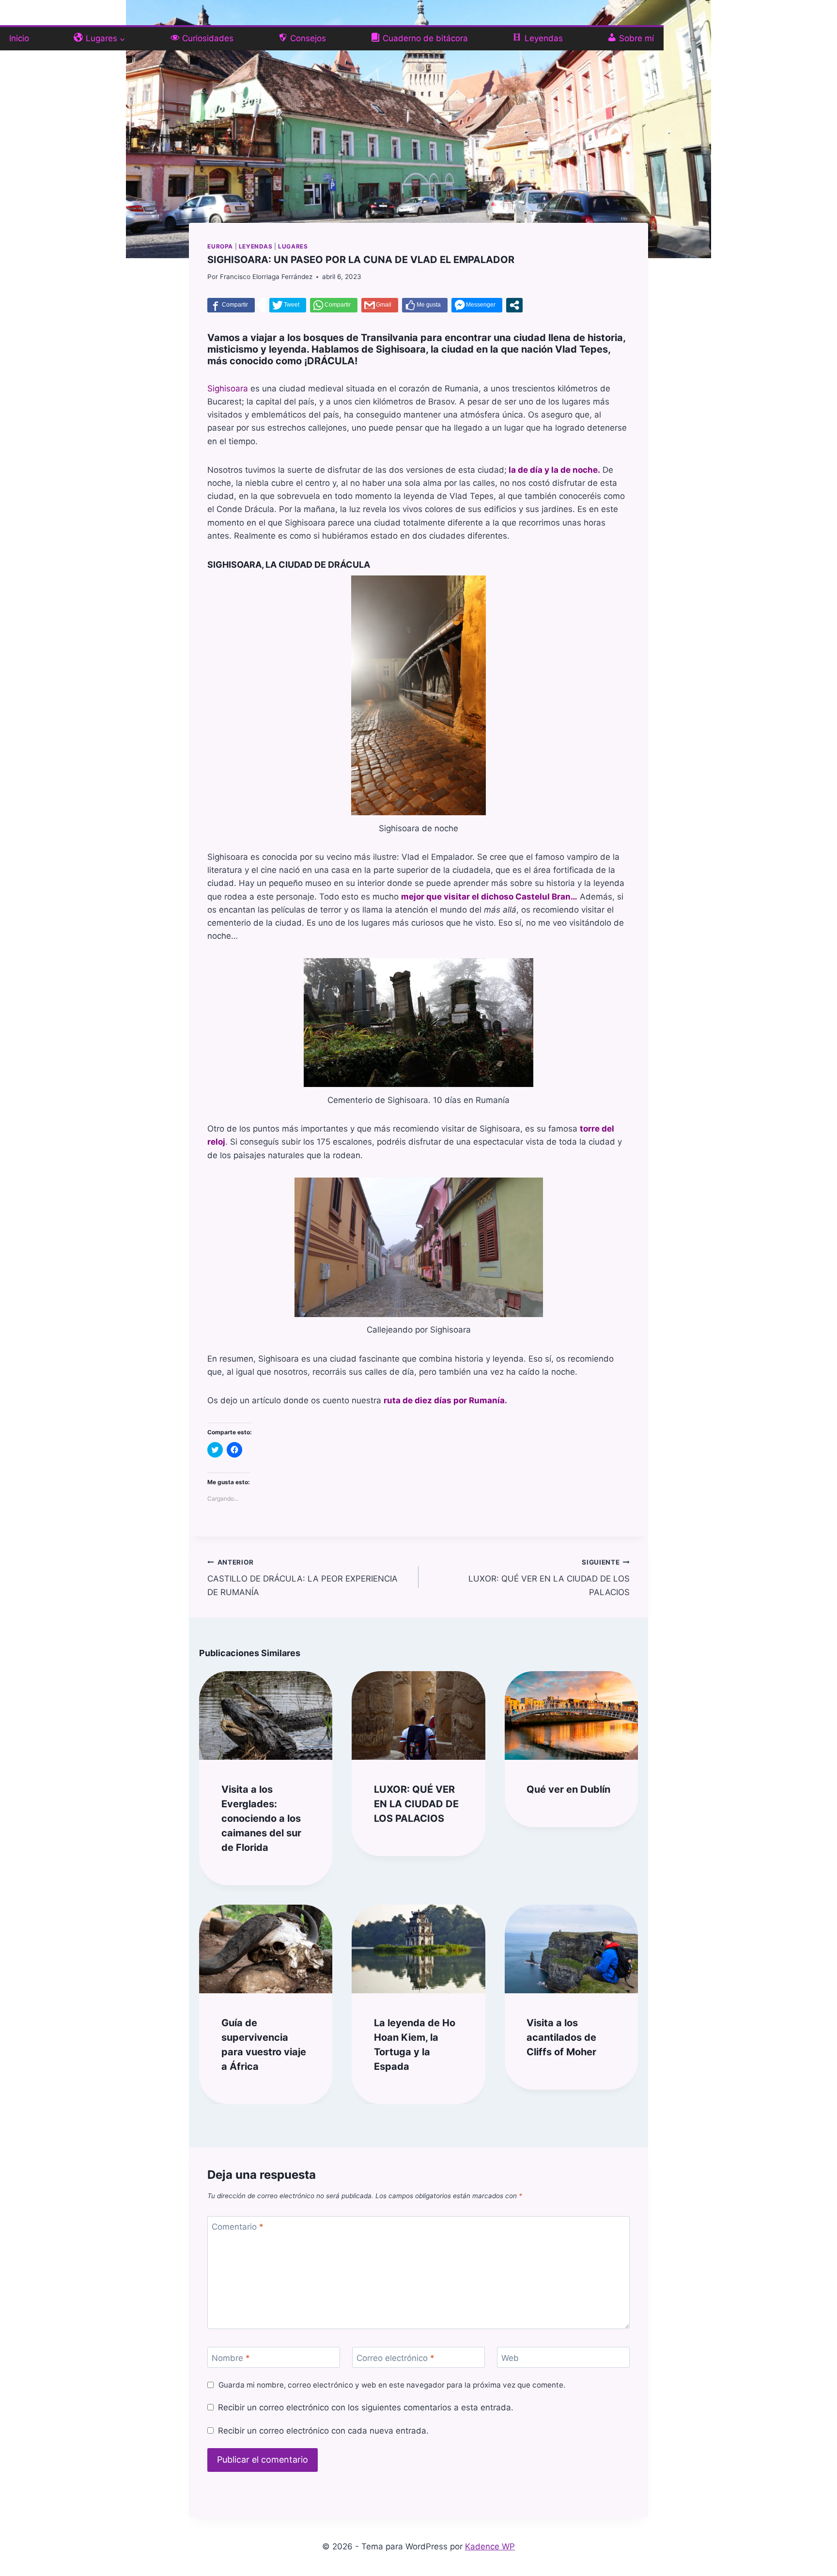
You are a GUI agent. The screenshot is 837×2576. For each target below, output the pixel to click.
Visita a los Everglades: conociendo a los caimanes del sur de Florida (261, 1818)
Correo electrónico (395, 2358)
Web (510, 2358)
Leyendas (256, 246)
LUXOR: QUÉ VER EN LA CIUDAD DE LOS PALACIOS (549, 1578)
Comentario (238, 2227)
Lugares (293, 246)
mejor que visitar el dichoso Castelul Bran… (489, 897)
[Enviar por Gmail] (380, 305)
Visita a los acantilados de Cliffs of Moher (561, 2037)
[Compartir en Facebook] (231, 305)
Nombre (231, 2358)
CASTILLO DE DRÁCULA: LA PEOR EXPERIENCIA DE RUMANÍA (302, 1578)
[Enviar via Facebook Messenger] (477, 305)
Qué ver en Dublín (568, 1789)
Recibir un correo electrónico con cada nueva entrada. (323, 2431)
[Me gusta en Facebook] (425, 305)
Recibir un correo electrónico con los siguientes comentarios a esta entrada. (365, 2407)
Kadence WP (490, 2546)
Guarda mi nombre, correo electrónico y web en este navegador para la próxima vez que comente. (392, 2385)
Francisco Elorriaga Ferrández (266, 277)
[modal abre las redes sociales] (514, 305)
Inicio (19, 38)
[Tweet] (288, 305)
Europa (220, 246)
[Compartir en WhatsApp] (334, 305)
